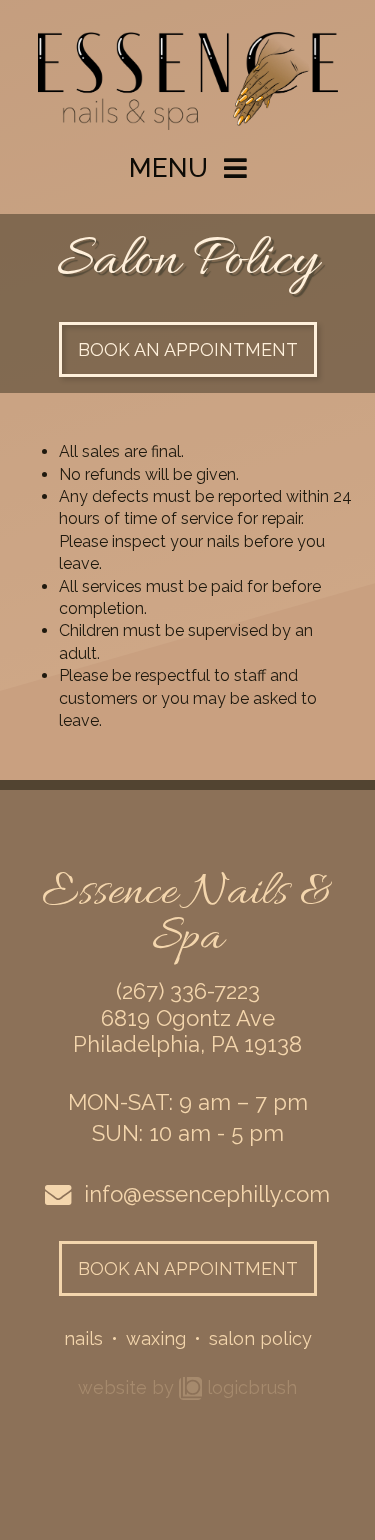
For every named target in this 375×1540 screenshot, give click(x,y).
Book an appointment (188, 349)
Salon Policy (260, 1338)
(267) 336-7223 (188, 991)
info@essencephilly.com (207, 1194)
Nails (83, 1338)
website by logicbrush (187, 1387)
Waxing (156, 1338)
